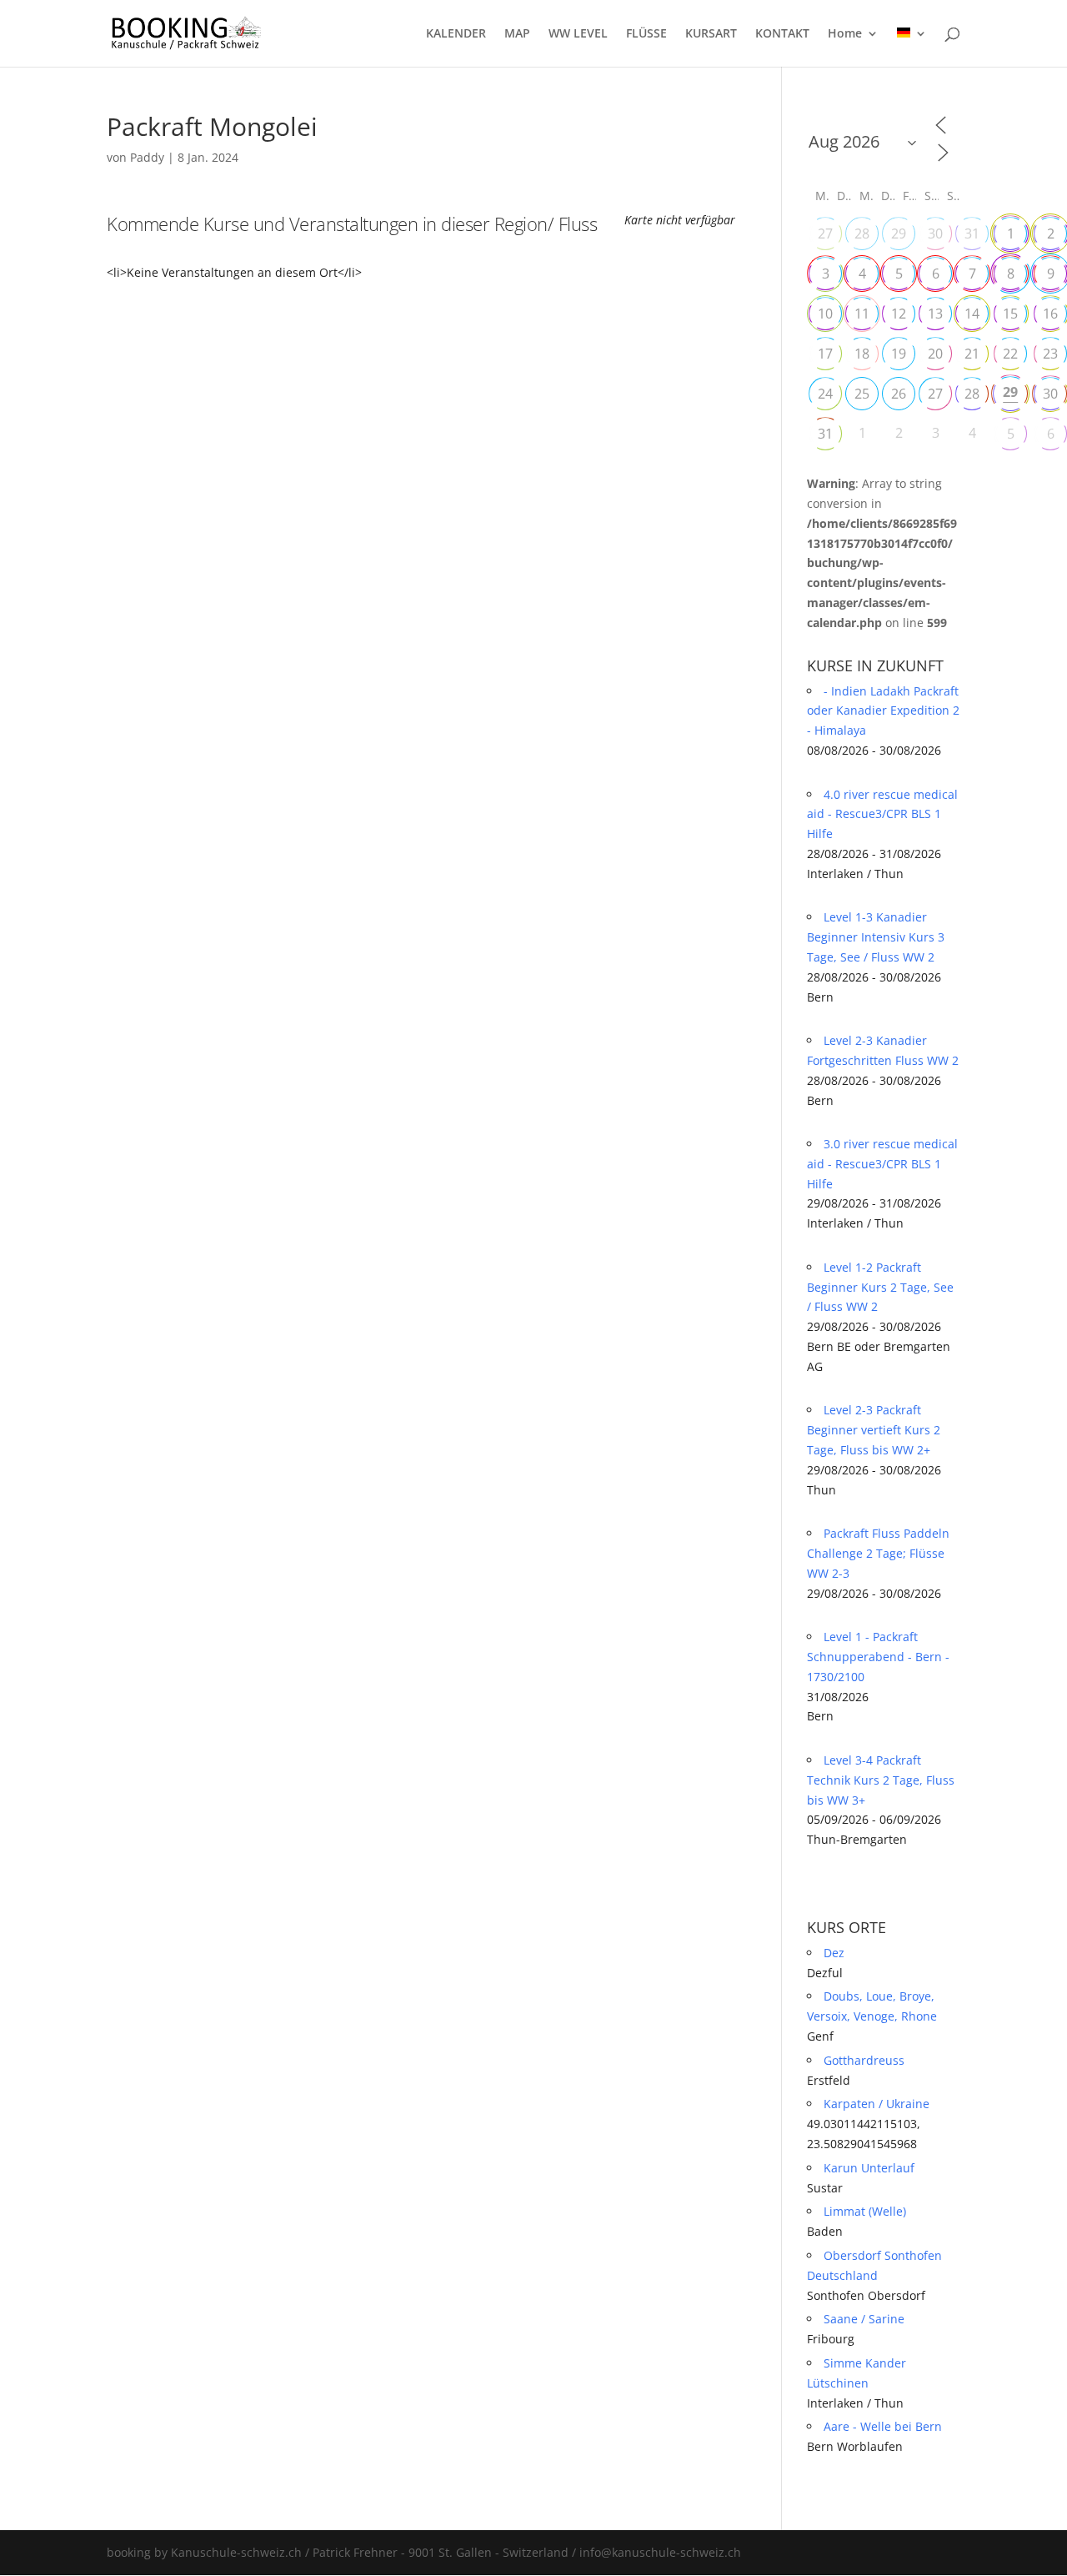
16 (1050, 314)
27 (825, 233)
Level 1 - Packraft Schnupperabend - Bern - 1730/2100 (878, 1657)
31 (972, 233)
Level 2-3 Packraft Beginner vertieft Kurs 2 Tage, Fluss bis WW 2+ (874, 1430)
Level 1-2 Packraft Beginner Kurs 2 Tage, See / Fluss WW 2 (880, 1287)
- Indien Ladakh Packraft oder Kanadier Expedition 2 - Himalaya (883, 711)
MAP (517, 34)
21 (972, 354)
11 (862, 314)
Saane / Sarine (864, 2319)
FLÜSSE (646, 34)
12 (899, 314)
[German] (912, 47)
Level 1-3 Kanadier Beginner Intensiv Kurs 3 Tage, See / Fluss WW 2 (876, 937)
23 (1050, 354)
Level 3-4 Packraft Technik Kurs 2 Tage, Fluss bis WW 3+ (881, 1780)
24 (825, 394)
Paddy (147, 157)
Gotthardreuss (864, 2060)
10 (825, 314)
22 (1010, 354)
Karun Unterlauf (869, 2168)
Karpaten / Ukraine (877, 2104)
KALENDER (456, 34)
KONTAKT (782, 34)
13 (935, 314)
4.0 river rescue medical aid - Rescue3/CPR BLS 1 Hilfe (882, 814)
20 (935, 354)
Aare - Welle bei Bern (883, 2426)
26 (899, 394)
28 (862, 233)
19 (899, 354)
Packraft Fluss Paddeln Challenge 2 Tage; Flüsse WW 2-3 (878, 1553)
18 (862, 354)
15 (1010, 314)
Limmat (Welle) (865, 2211)
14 (972, 314)
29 (899, 233)
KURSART (711, 34)
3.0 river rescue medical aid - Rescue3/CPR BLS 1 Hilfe (882, 1164)
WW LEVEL (578, 34)
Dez (834, 1953)
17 (825, 354)
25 (862, 394)
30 (935, 233)
